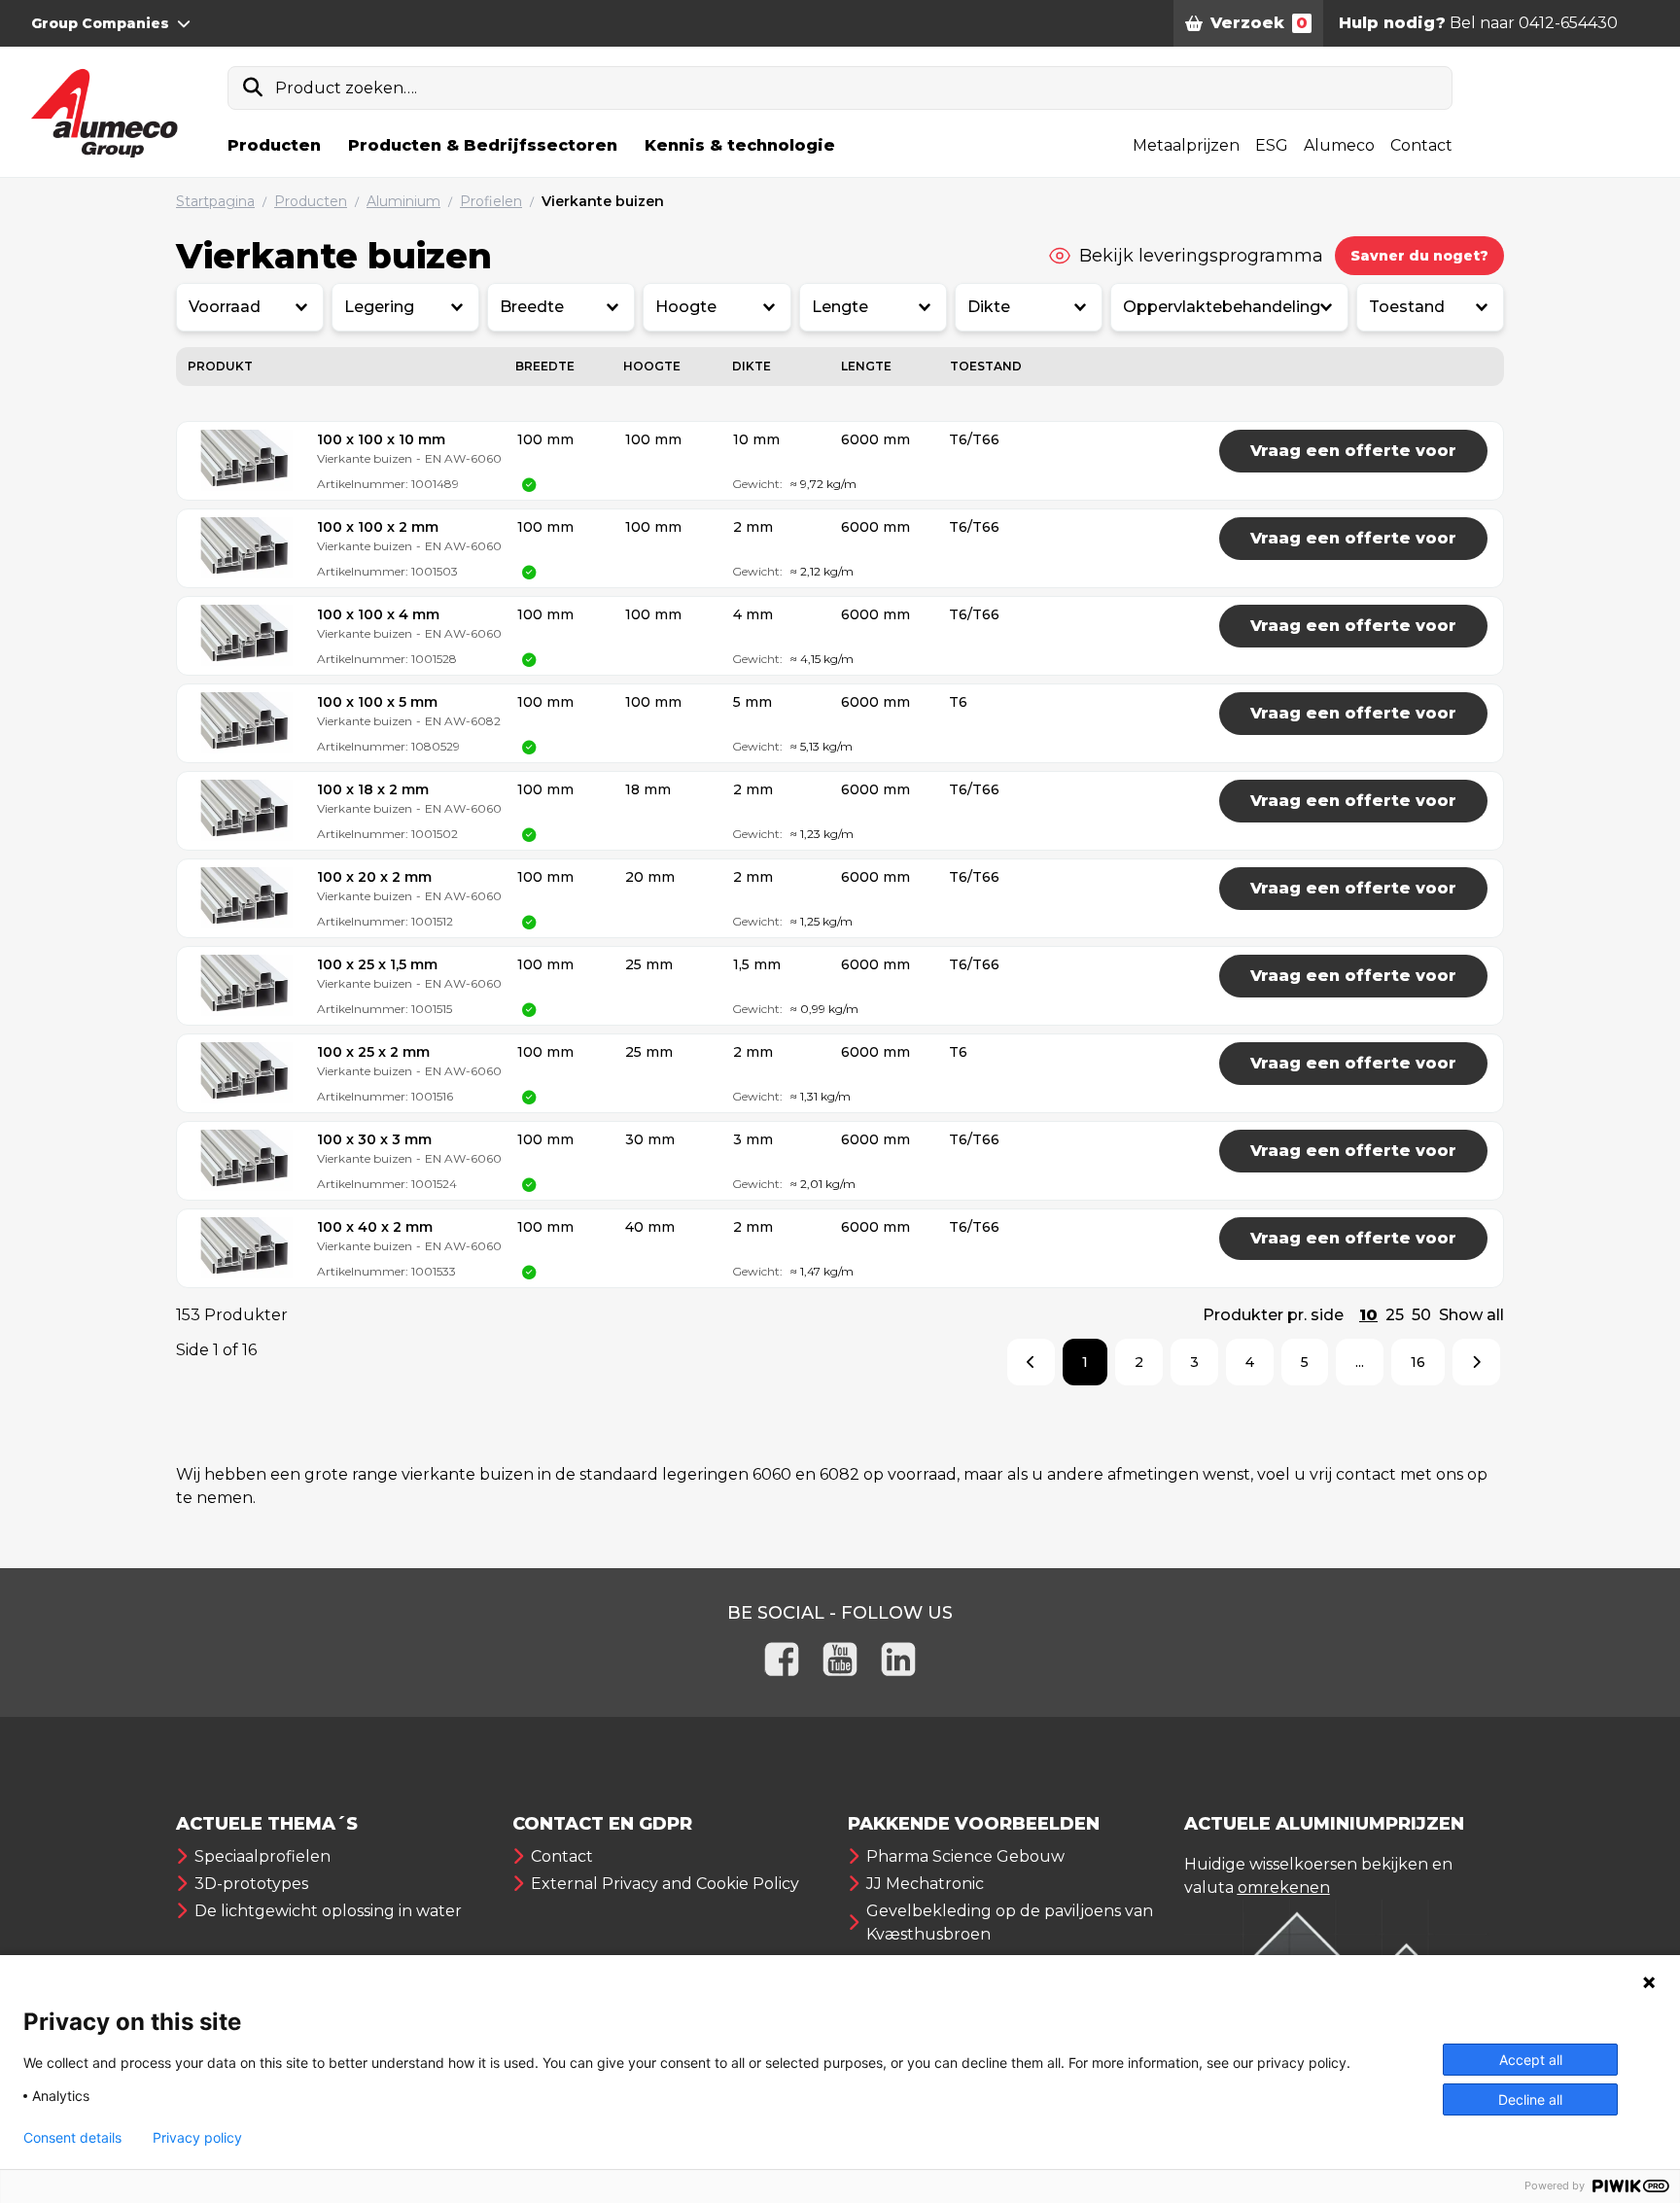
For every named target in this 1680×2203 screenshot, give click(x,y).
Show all (1471, 1315)
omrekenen (1284, 1888)
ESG (1272, 145)
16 (1418, 1362)
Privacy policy (197, 2138)
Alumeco (1339, 145)
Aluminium (403, 201)
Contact (1421, 145)
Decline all (1530, 2099)
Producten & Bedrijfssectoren (483, 145)
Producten (274, 145)
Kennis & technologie (740, 145)
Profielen (491, 201)
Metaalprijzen (1186, 145)
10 (1368, 1315)
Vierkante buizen (603, 201)
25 (1395, 1315)
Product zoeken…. (346, 88)
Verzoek (1259, 23)
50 (1421, 1315)
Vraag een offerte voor (1353, 451)
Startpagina (215, 201)
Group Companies (100, 23)
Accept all (1531, 2060)
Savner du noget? (1419, 256)
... (1360, 1362)
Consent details (72, 2138)
